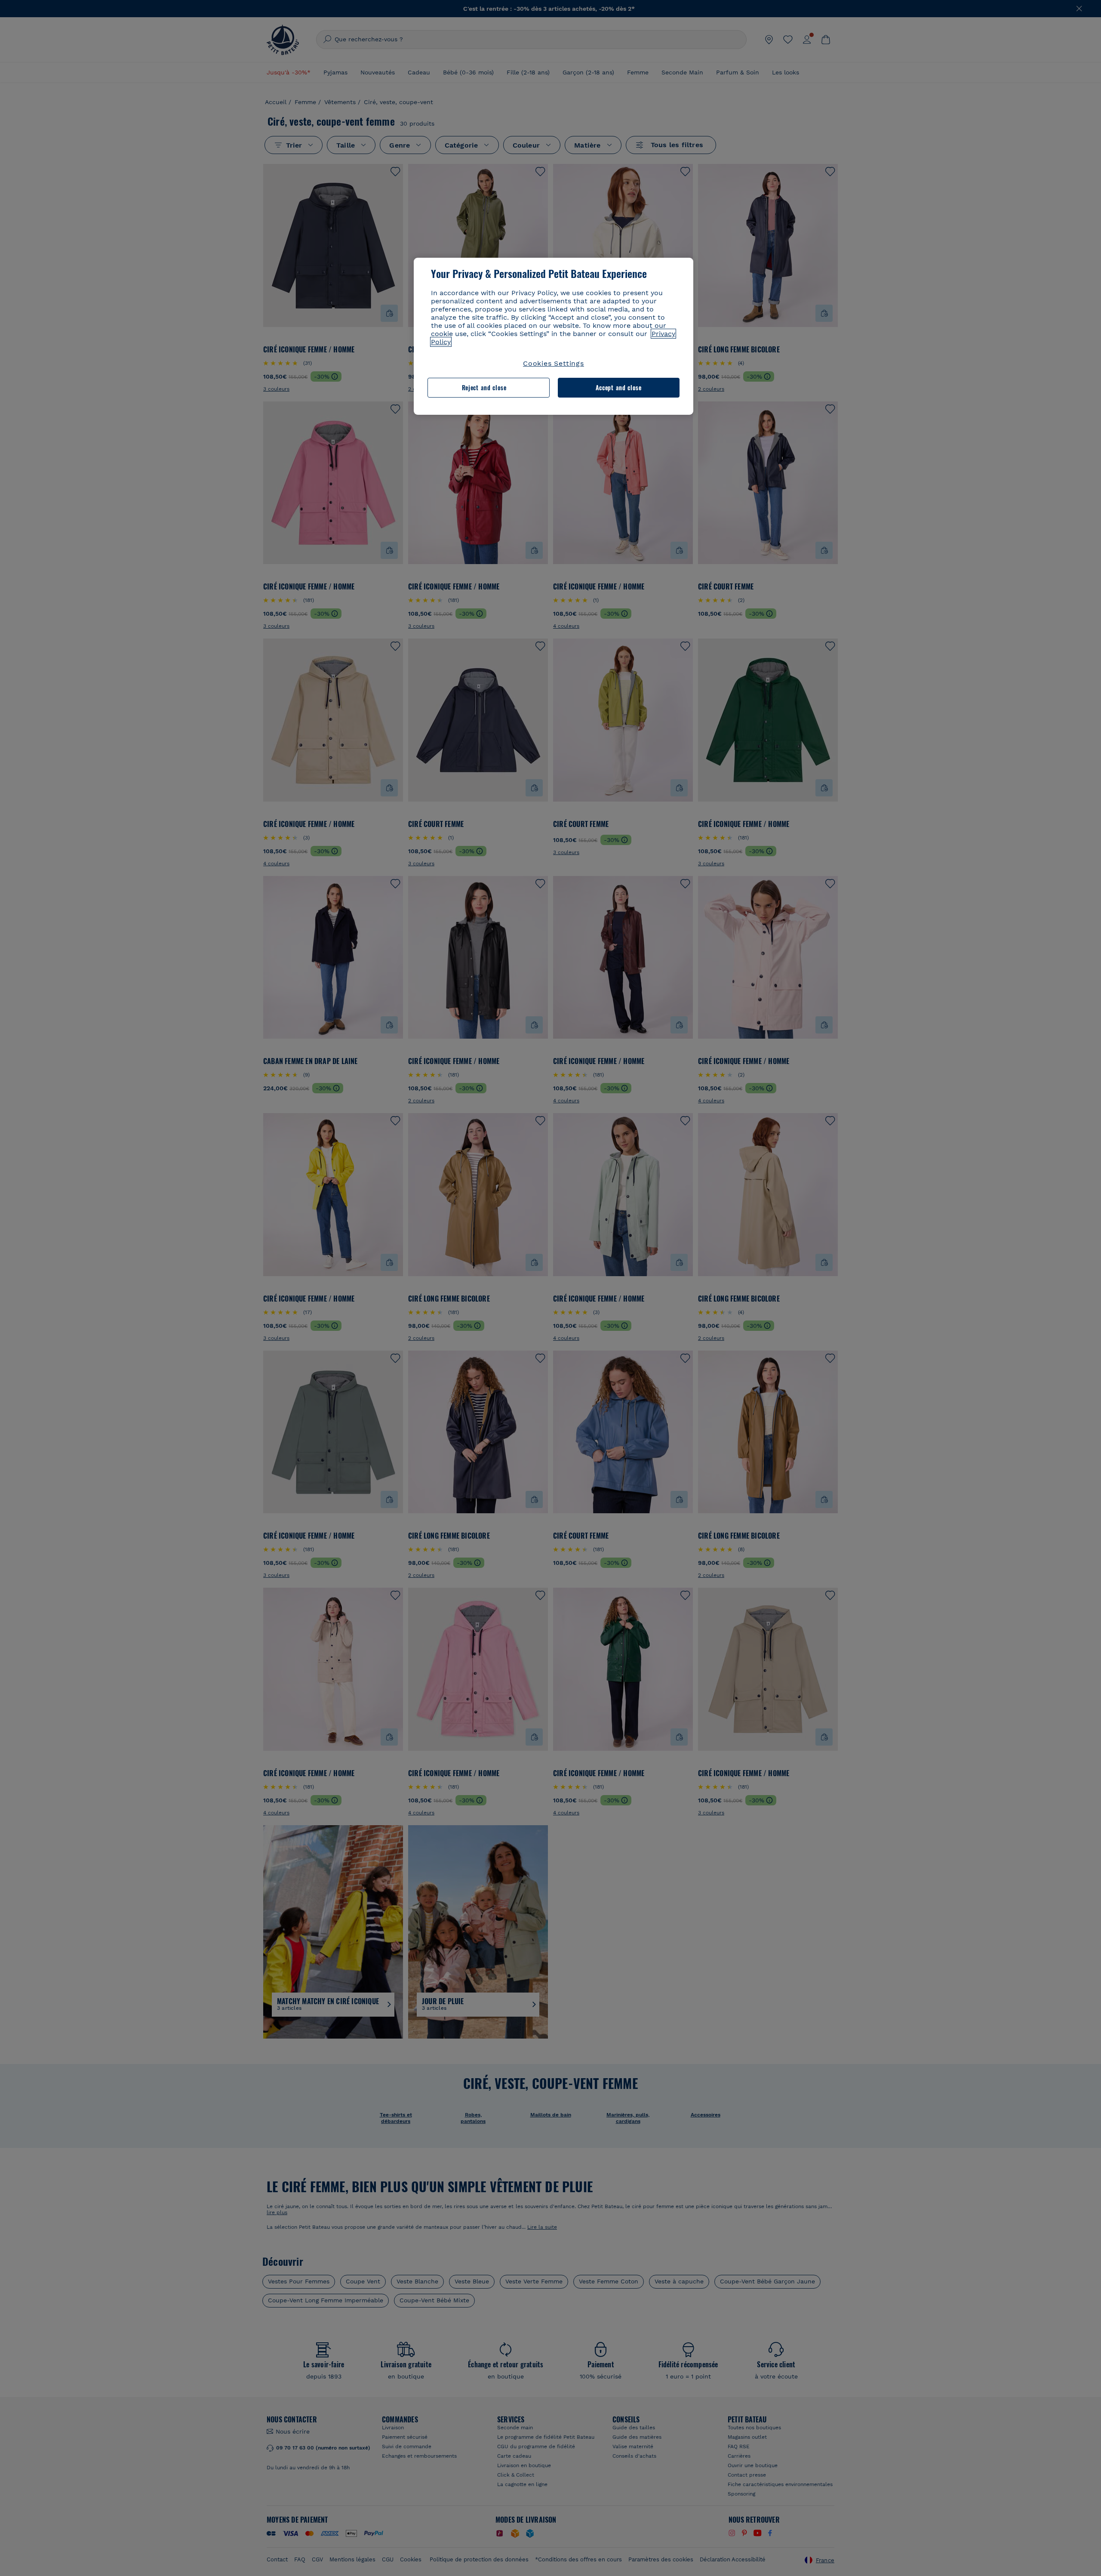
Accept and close (619, 387)
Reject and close (484, 387)
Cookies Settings (554, 363)
